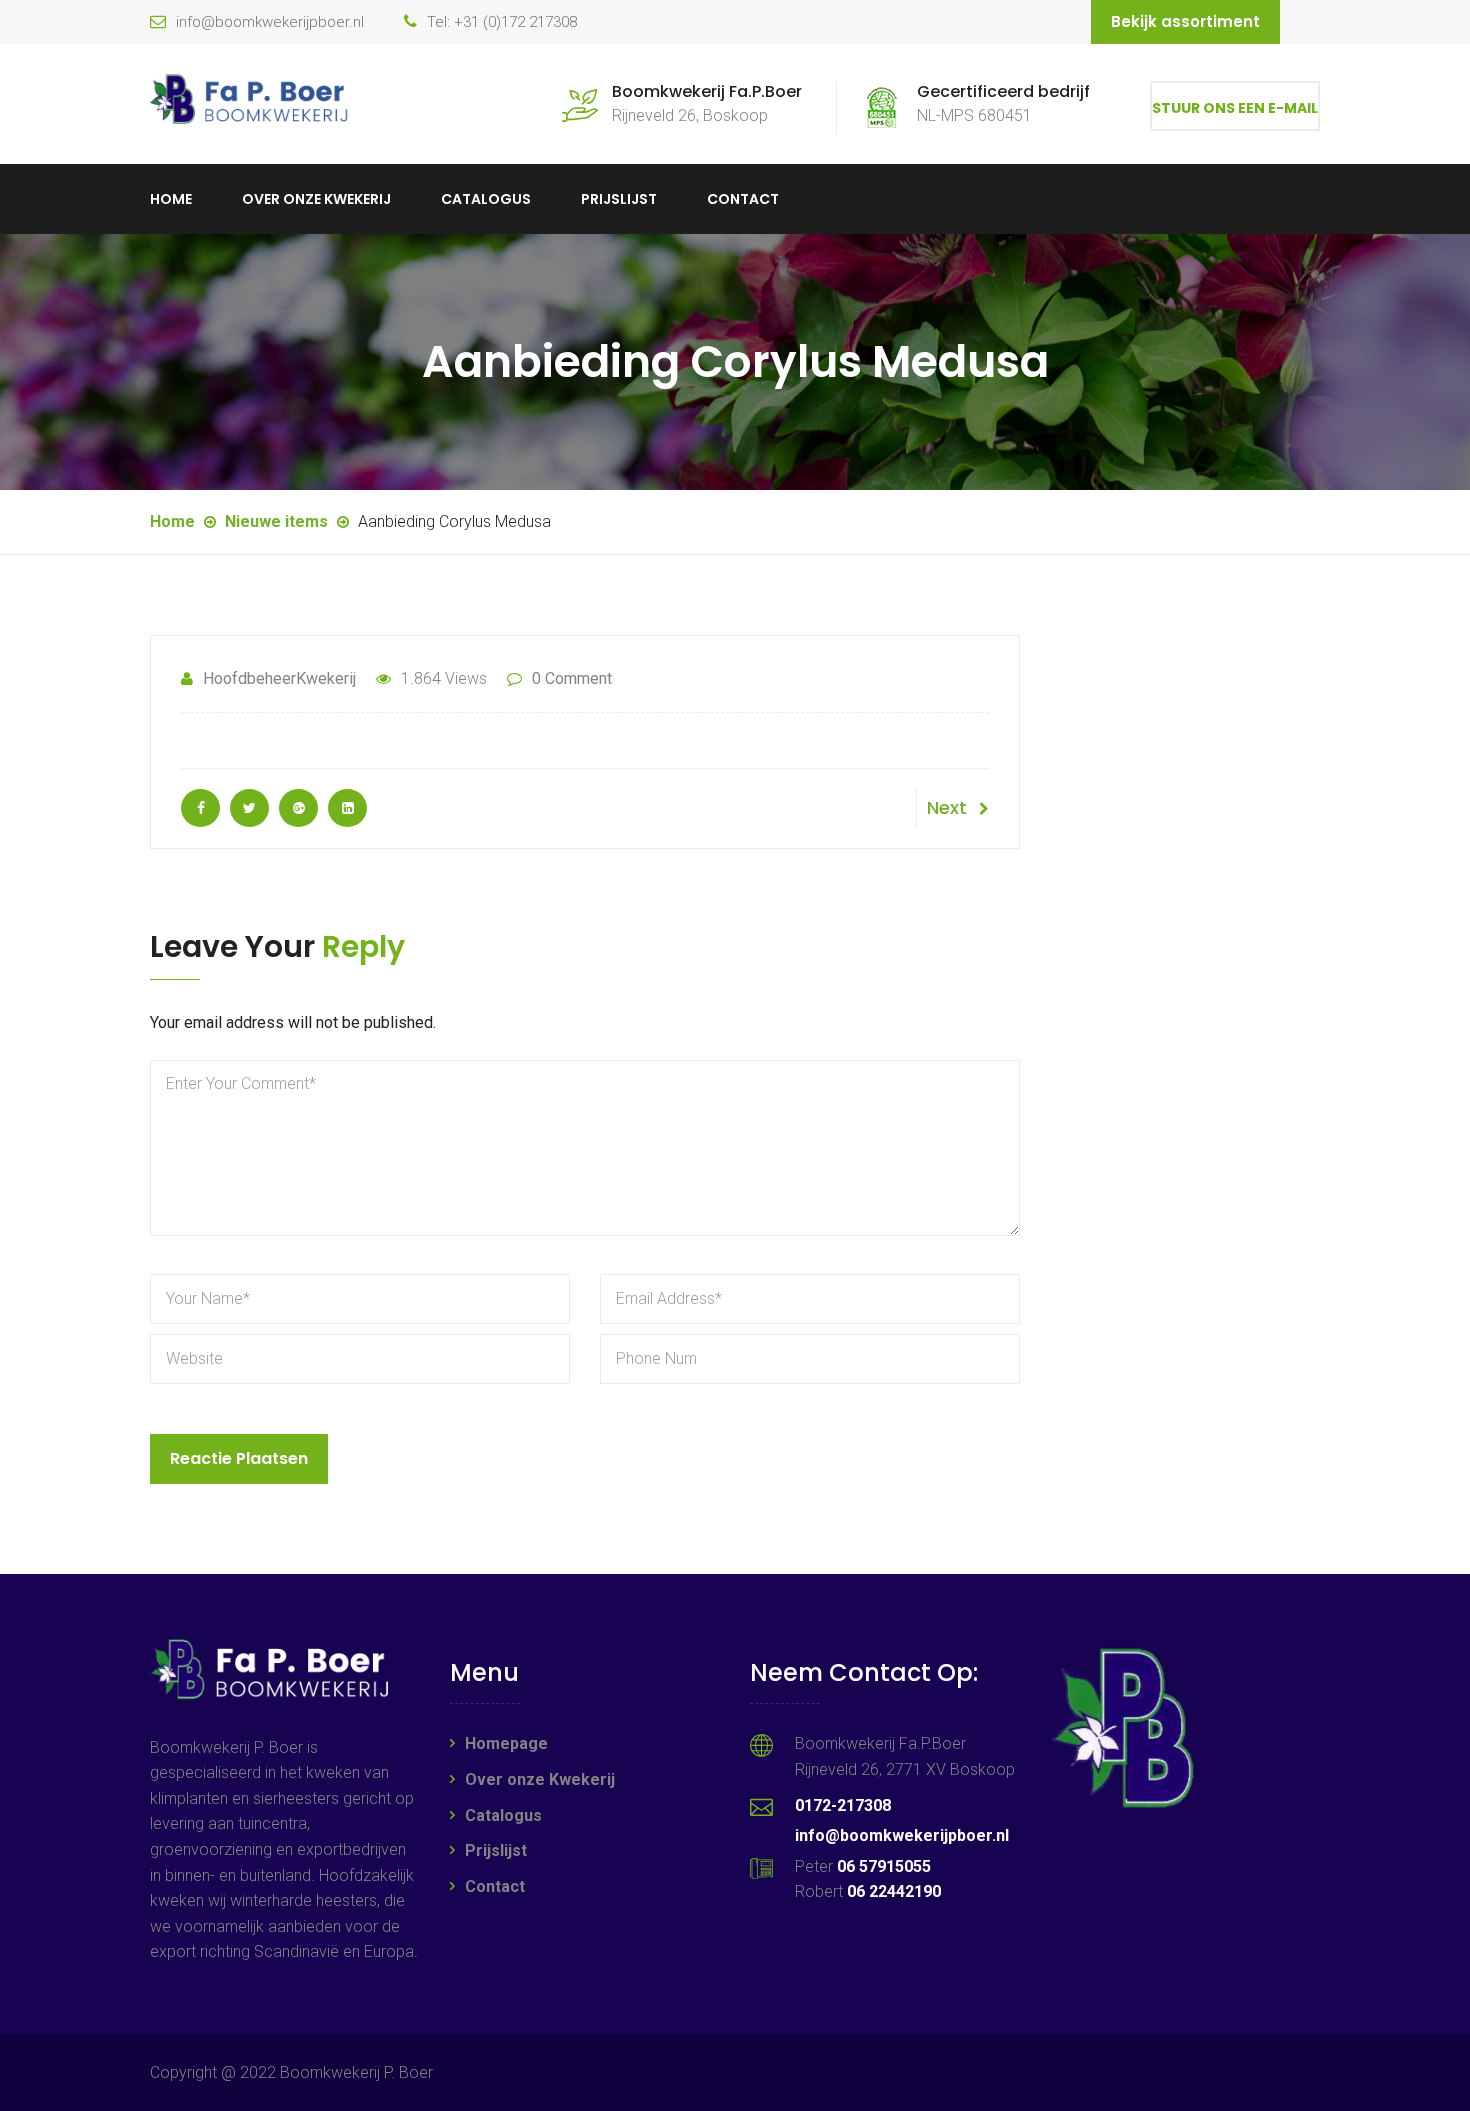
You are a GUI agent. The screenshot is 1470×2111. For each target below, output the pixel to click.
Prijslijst (619, 199)
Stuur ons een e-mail (1235, 108)
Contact (743, 199)
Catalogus (486, 199)
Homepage (506, 1743)
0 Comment (572, 678)
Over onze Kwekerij (316, 199)
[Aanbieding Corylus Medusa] (200, 808)
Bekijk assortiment (1185, 21)
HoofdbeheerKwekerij (279, 678)
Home (171, 199)
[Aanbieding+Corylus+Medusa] (249, 808)
